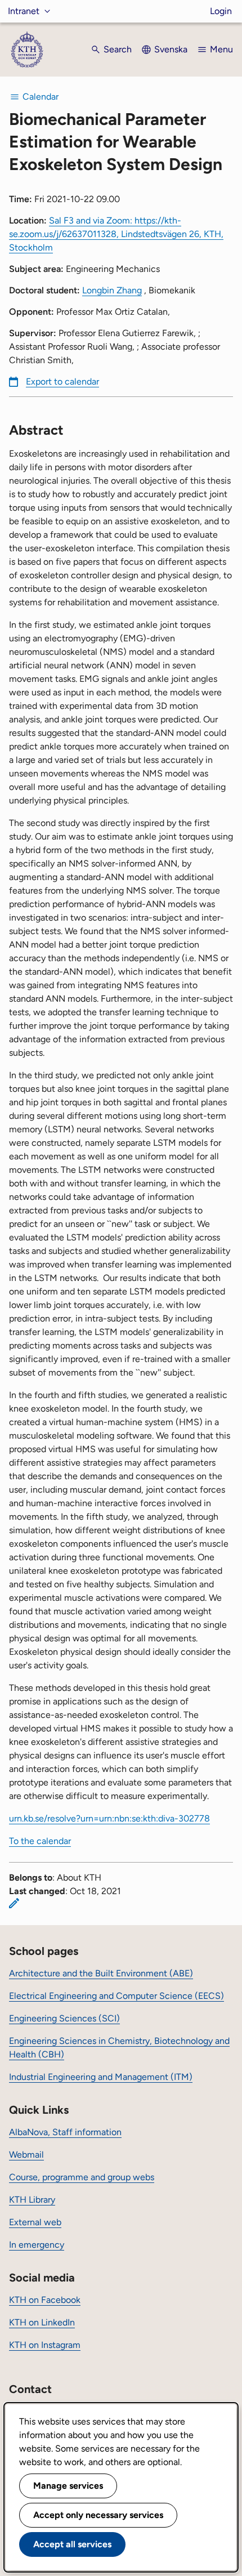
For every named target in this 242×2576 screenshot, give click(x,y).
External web (35, 2222)
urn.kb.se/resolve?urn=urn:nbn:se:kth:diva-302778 (109, 1818)
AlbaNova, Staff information (65, 2132)
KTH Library (32, 2200)
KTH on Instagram (45, 2345)
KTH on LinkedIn (42, 2322)
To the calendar (40, 1841)
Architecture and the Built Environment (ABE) (101, 1973)
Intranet (24, 11)
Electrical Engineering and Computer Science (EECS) (116, 1996)
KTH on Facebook (45, 2300)
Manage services (68, 2486)
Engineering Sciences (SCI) (64, 2018)
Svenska (171, 49)
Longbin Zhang (112, 290)
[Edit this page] (14, 1903)
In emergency (37, 2245)
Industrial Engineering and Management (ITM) (101, 2077)
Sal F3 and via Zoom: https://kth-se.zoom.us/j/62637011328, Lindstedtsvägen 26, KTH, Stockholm (116, 234)
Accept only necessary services (98, 2515)
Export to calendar (62, 381)
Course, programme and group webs (82, 2177)
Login (221, 11)
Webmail (26, 2155)
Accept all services (72, 2544)
